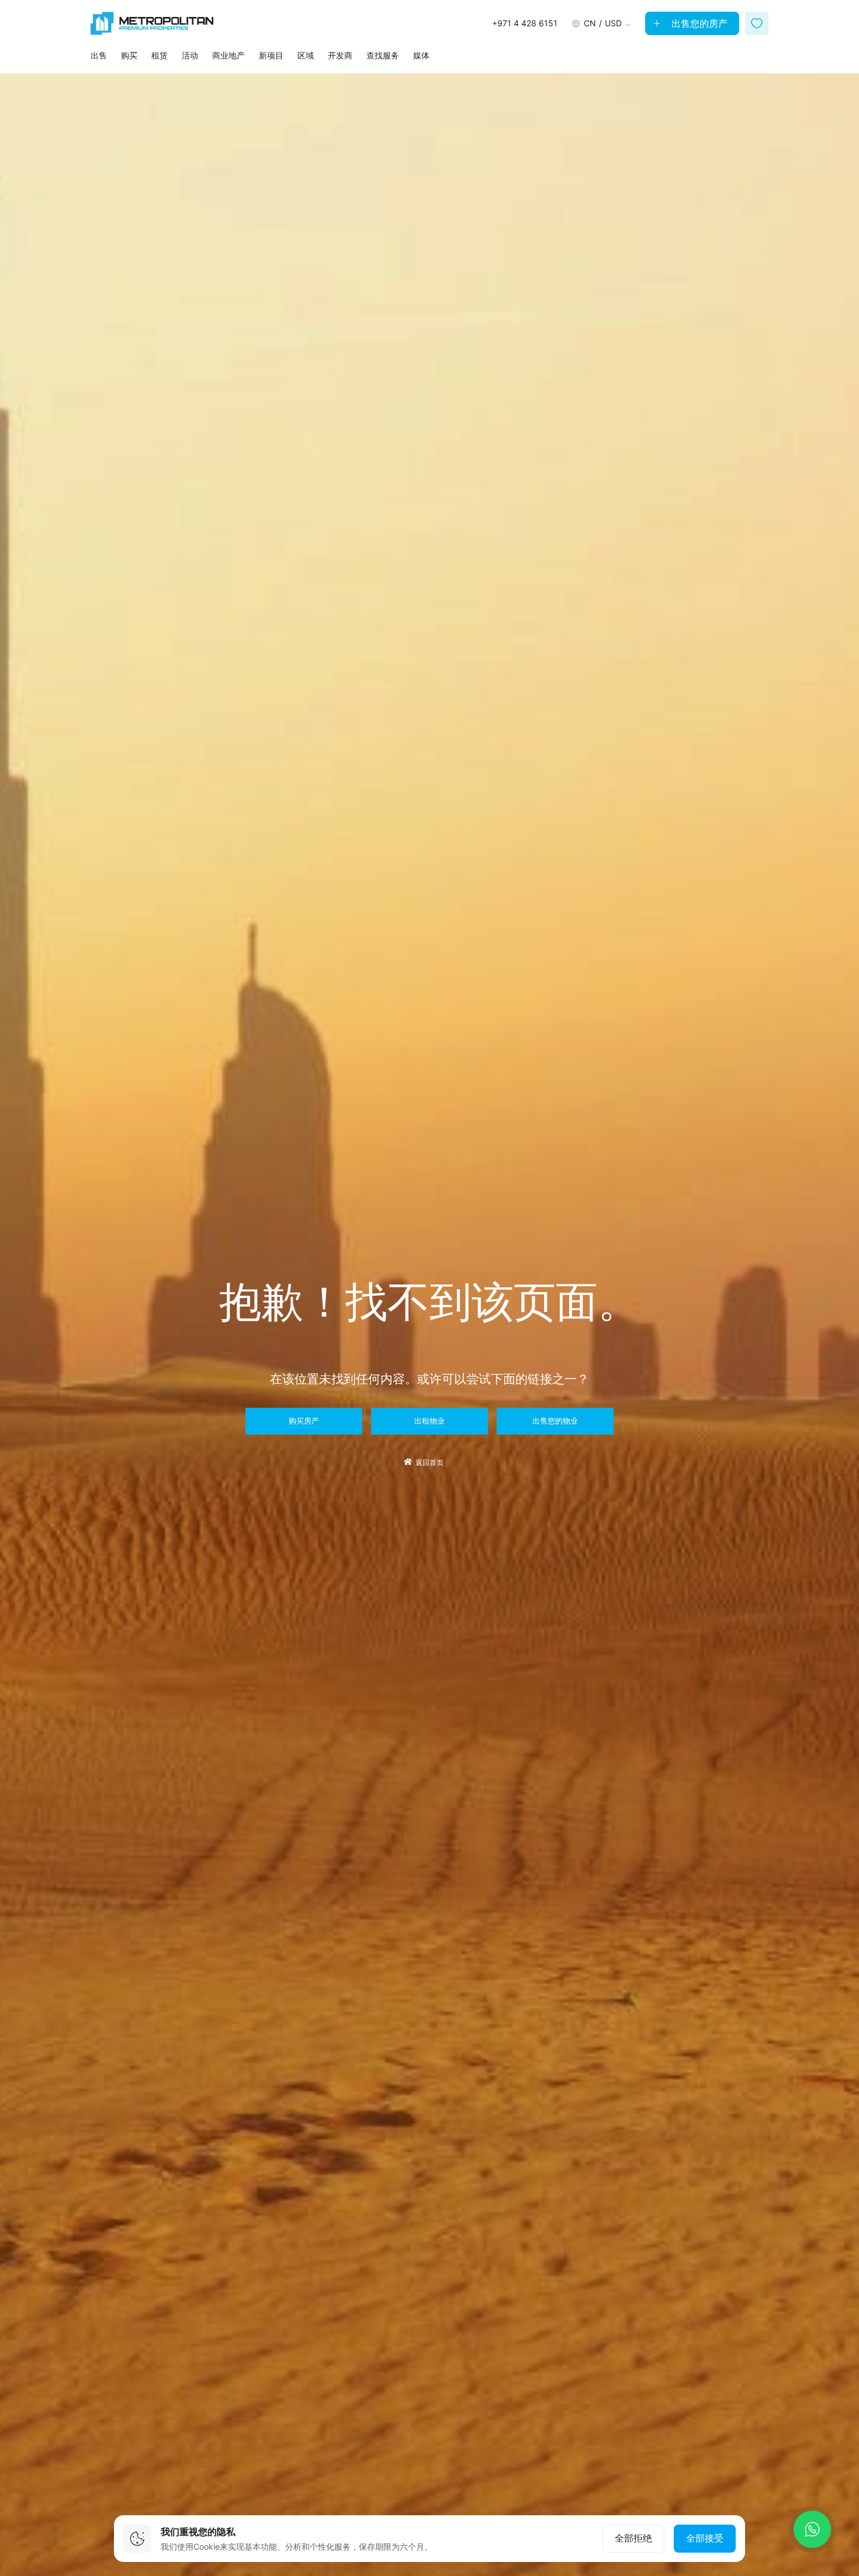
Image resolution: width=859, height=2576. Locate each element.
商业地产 (228, 55)
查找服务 (383, 55)
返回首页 (430, 1463)
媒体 (421, 55)
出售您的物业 (555, 1421)
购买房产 (304, 1421)
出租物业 (430, 1421)
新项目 (271, 55)
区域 (306, 55)
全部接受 (705, 2538)
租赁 (160, 55)
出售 (99, 55)
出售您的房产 (698, 23)
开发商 (340, 55)
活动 (190, 55)
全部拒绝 (633, 2538)
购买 (129, 55)
